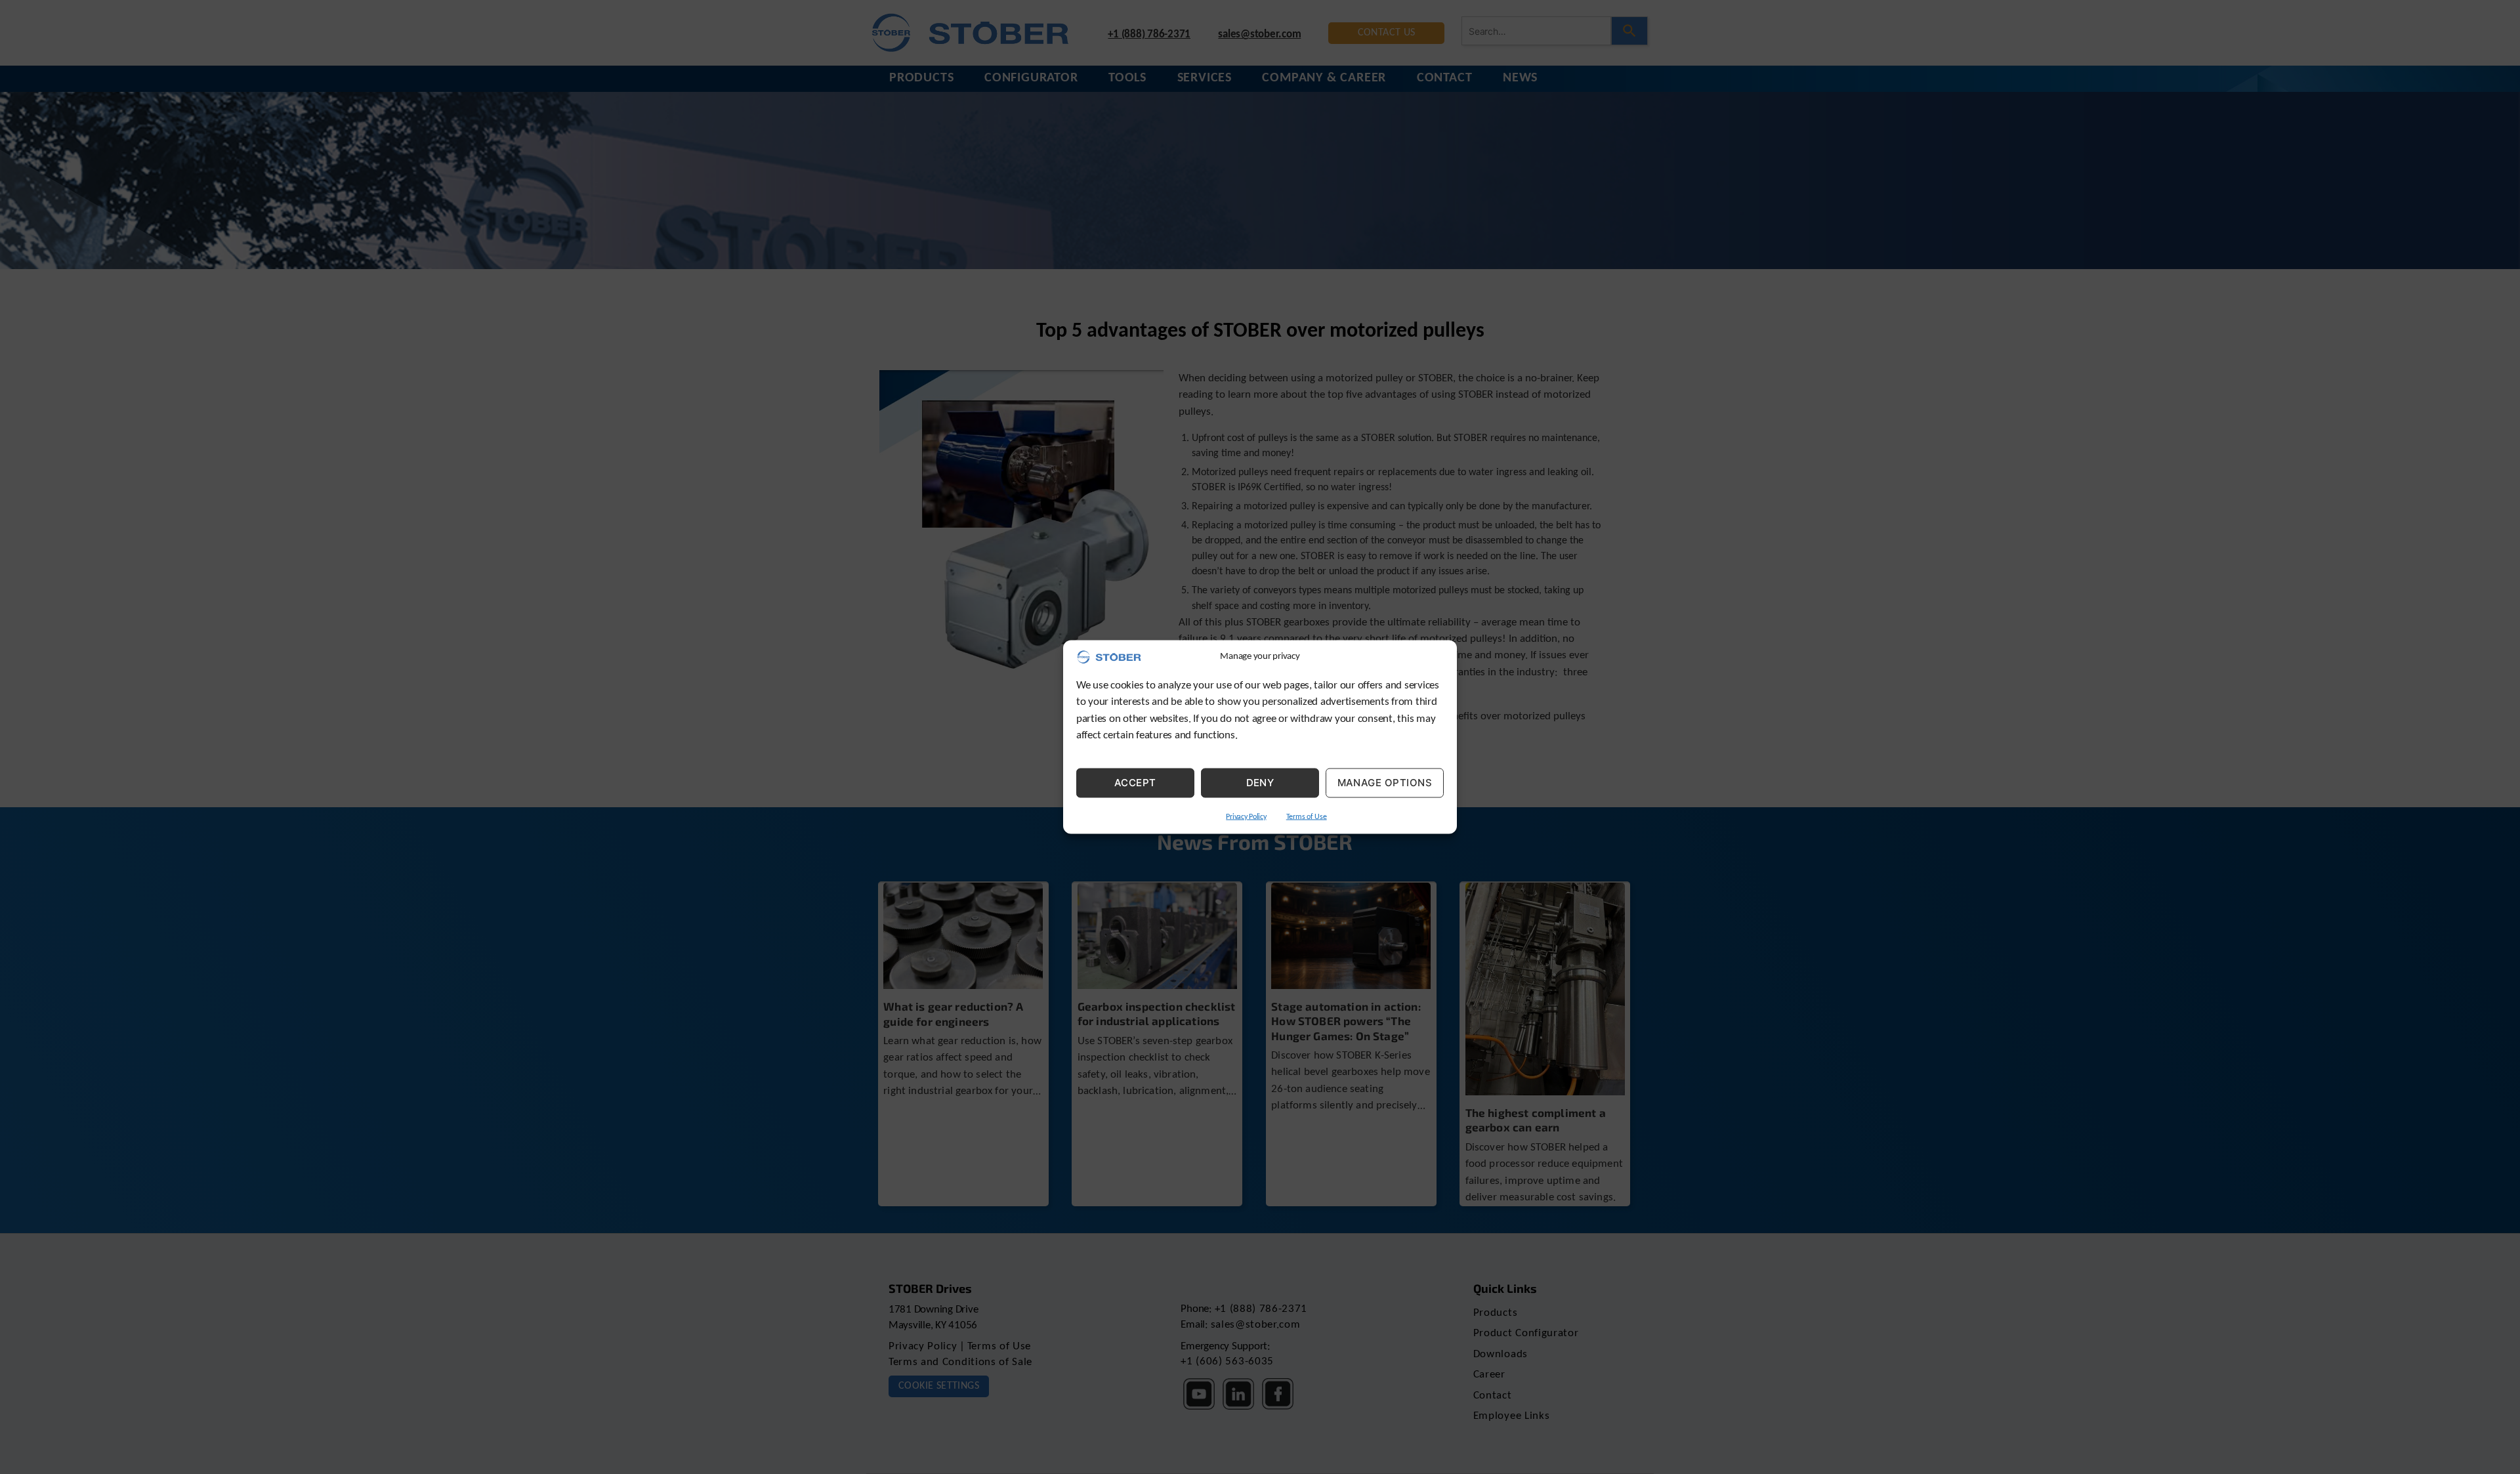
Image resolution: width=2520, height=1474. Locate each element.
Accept (1135, 783)
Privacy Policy (1246, 816)
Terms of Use (1307, 816)
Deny (1260, 783)
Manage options (1385, 783)
